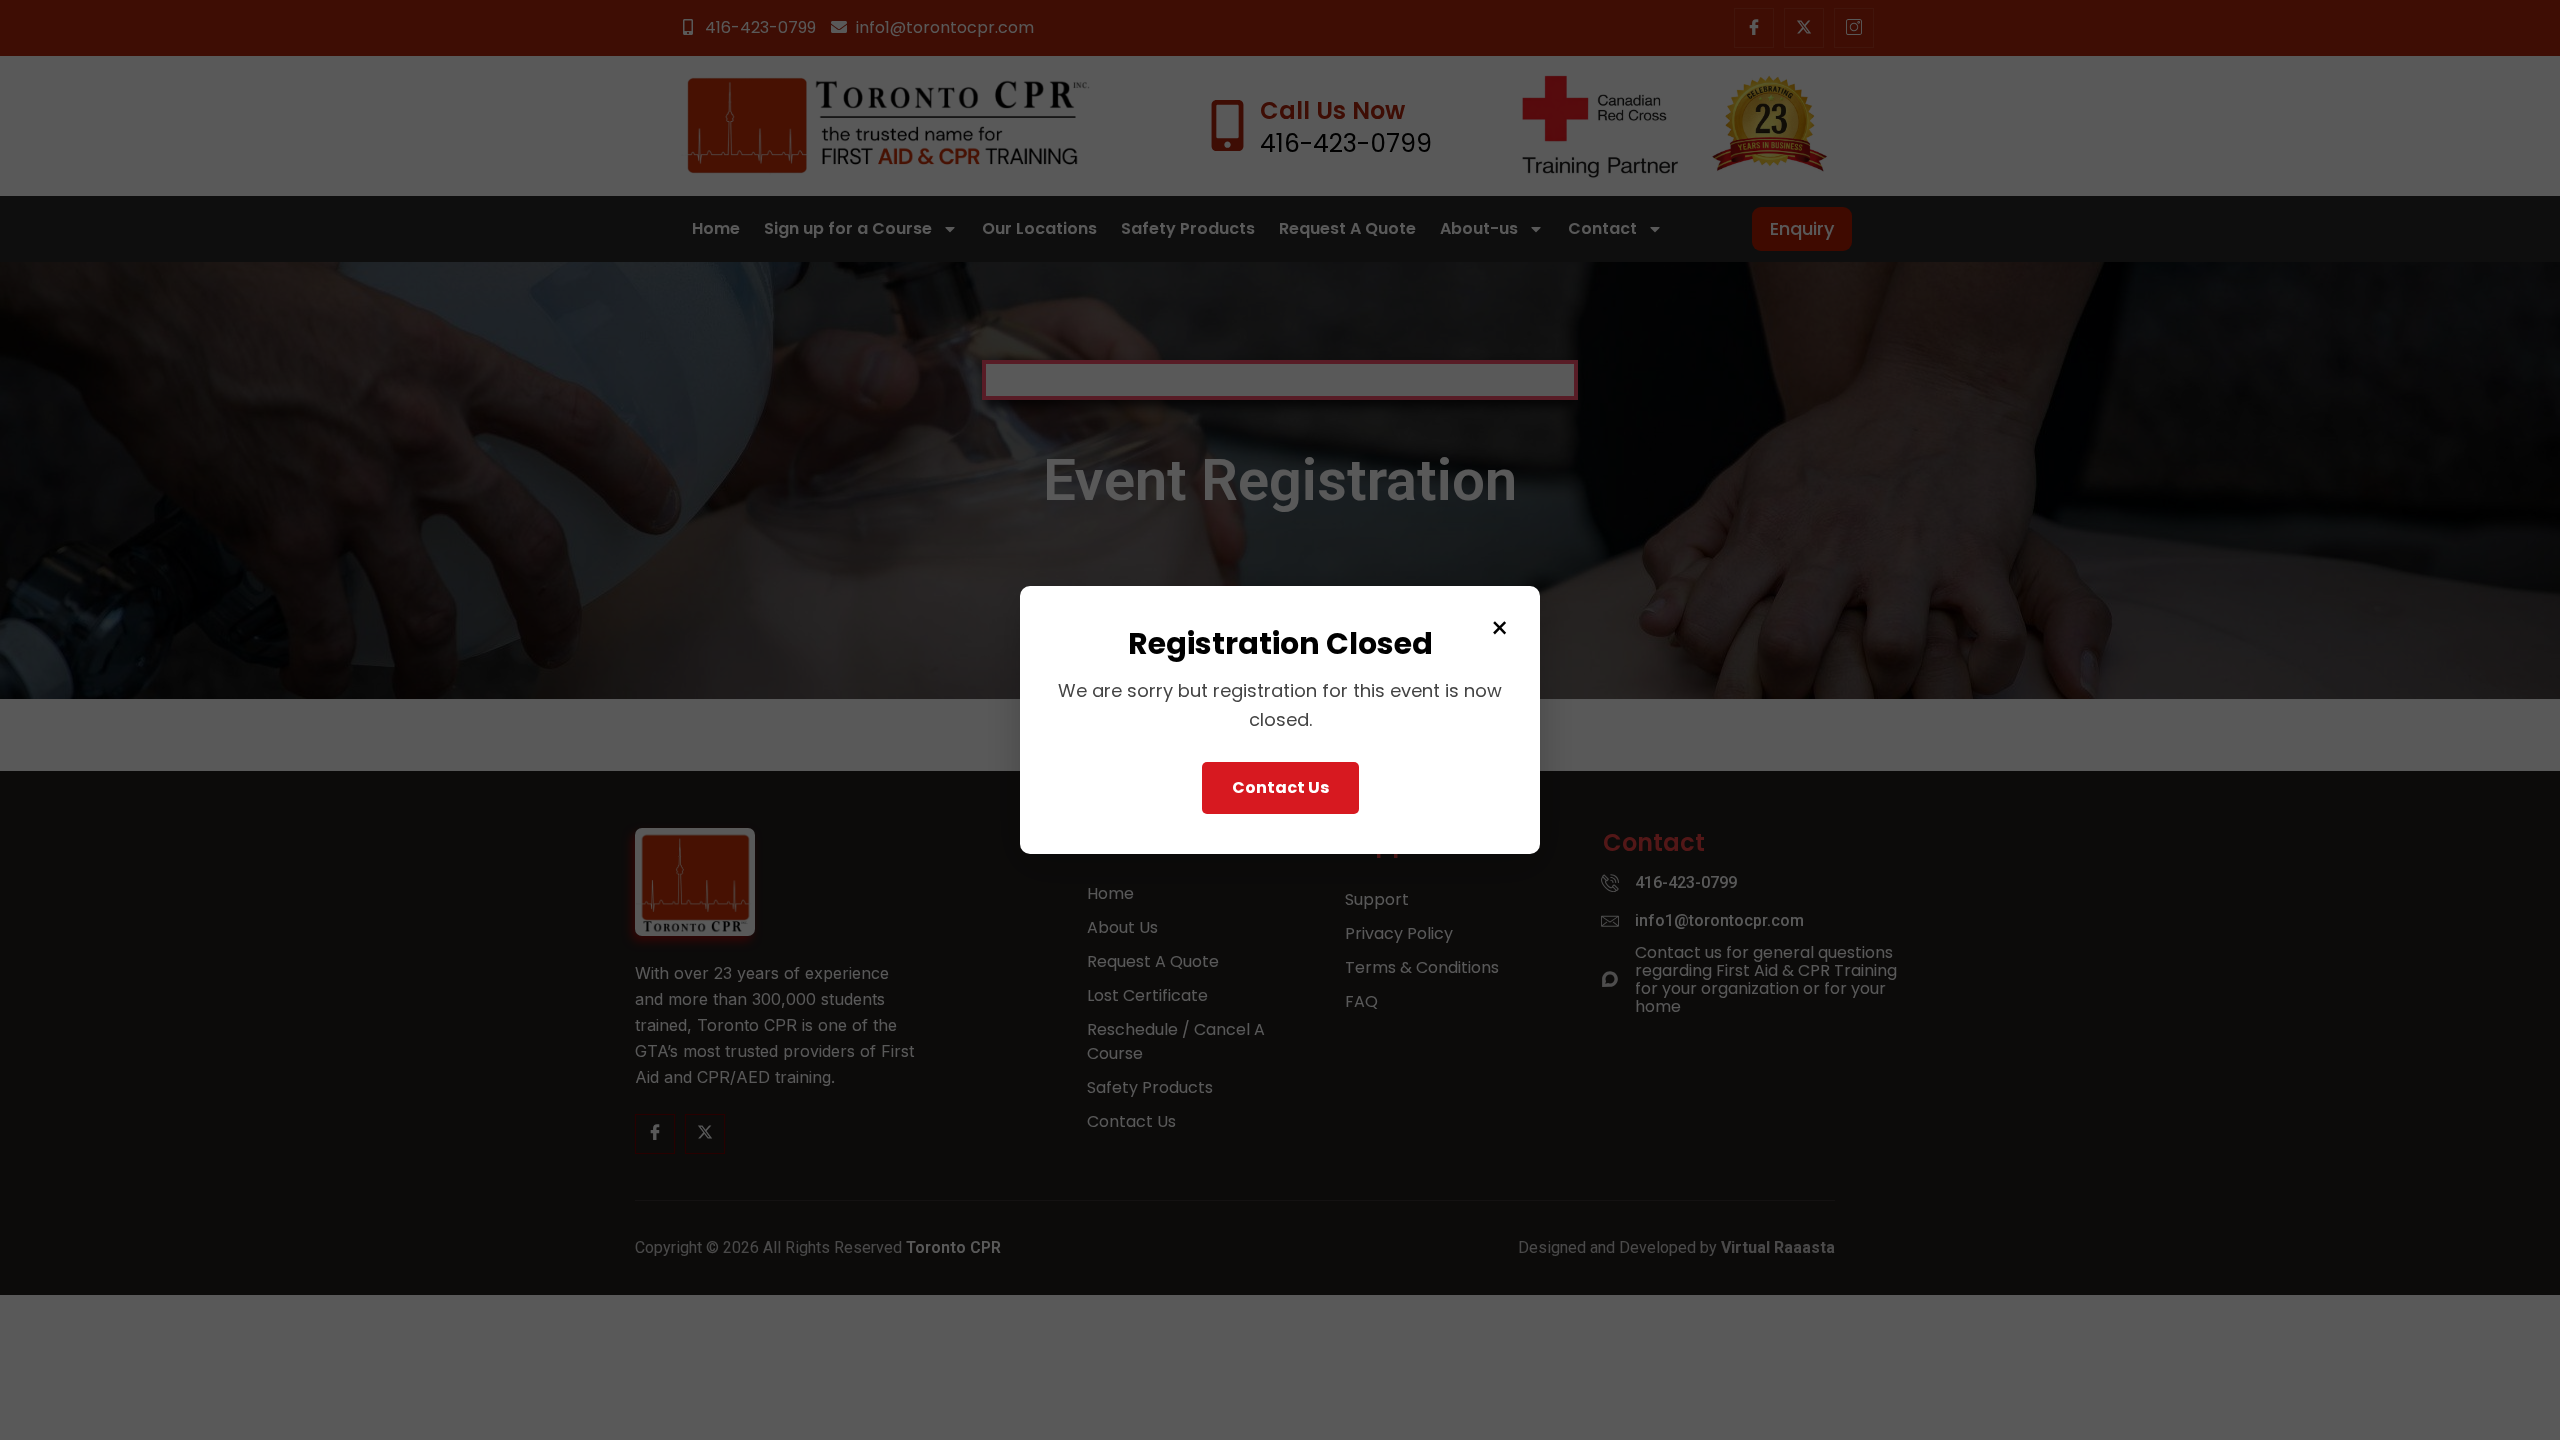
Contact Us (1280, 787)
